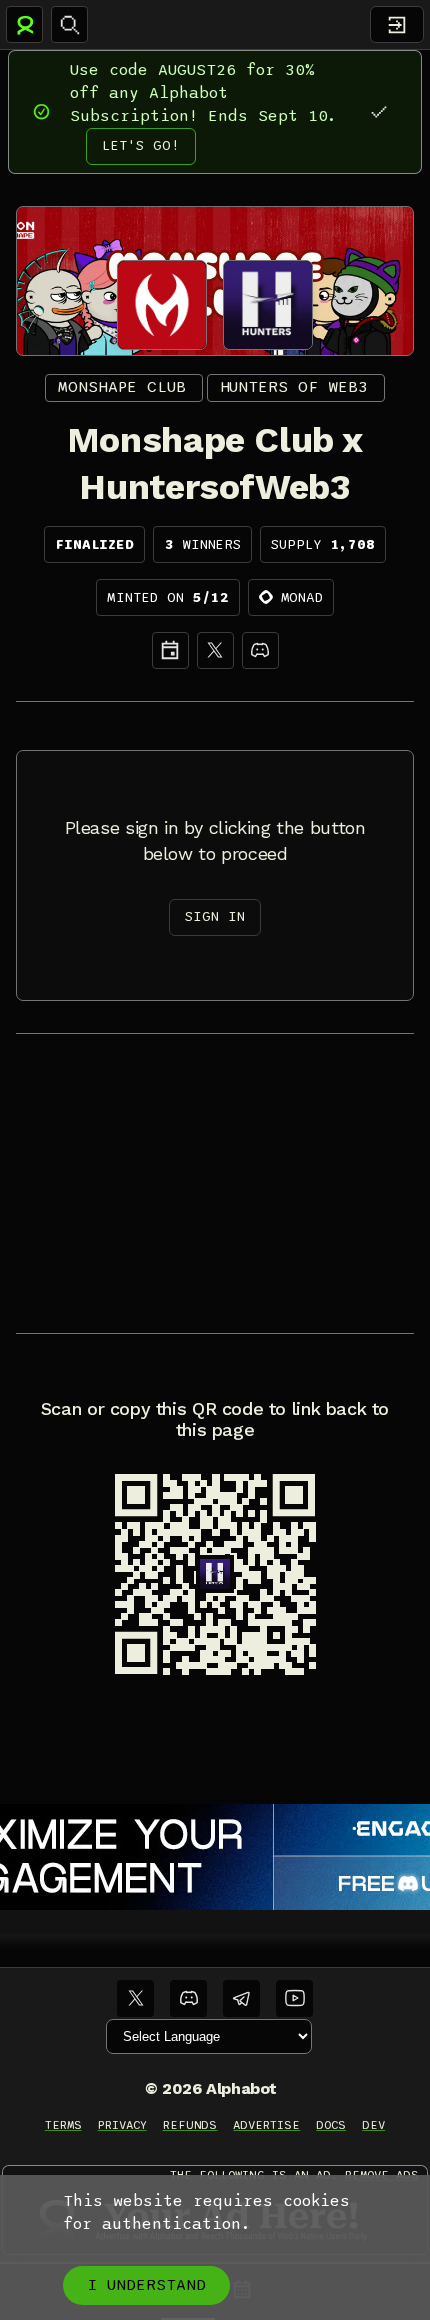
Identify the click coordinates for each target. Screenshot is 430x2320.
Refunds (190, 2125)
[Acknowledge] (378, 111)
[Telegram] (241, 1998)
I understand (146, 2285)
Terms (63, 2125)
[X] (215, 650)
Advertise (266, 2125)
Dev (373, 2125)
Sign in (215, 916)
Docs (331, 2125)
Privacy (122, 2125)
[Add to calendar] (170, 650)
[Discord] (260, 650)
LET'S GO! (141, 145)
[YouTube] (294, 1998)
